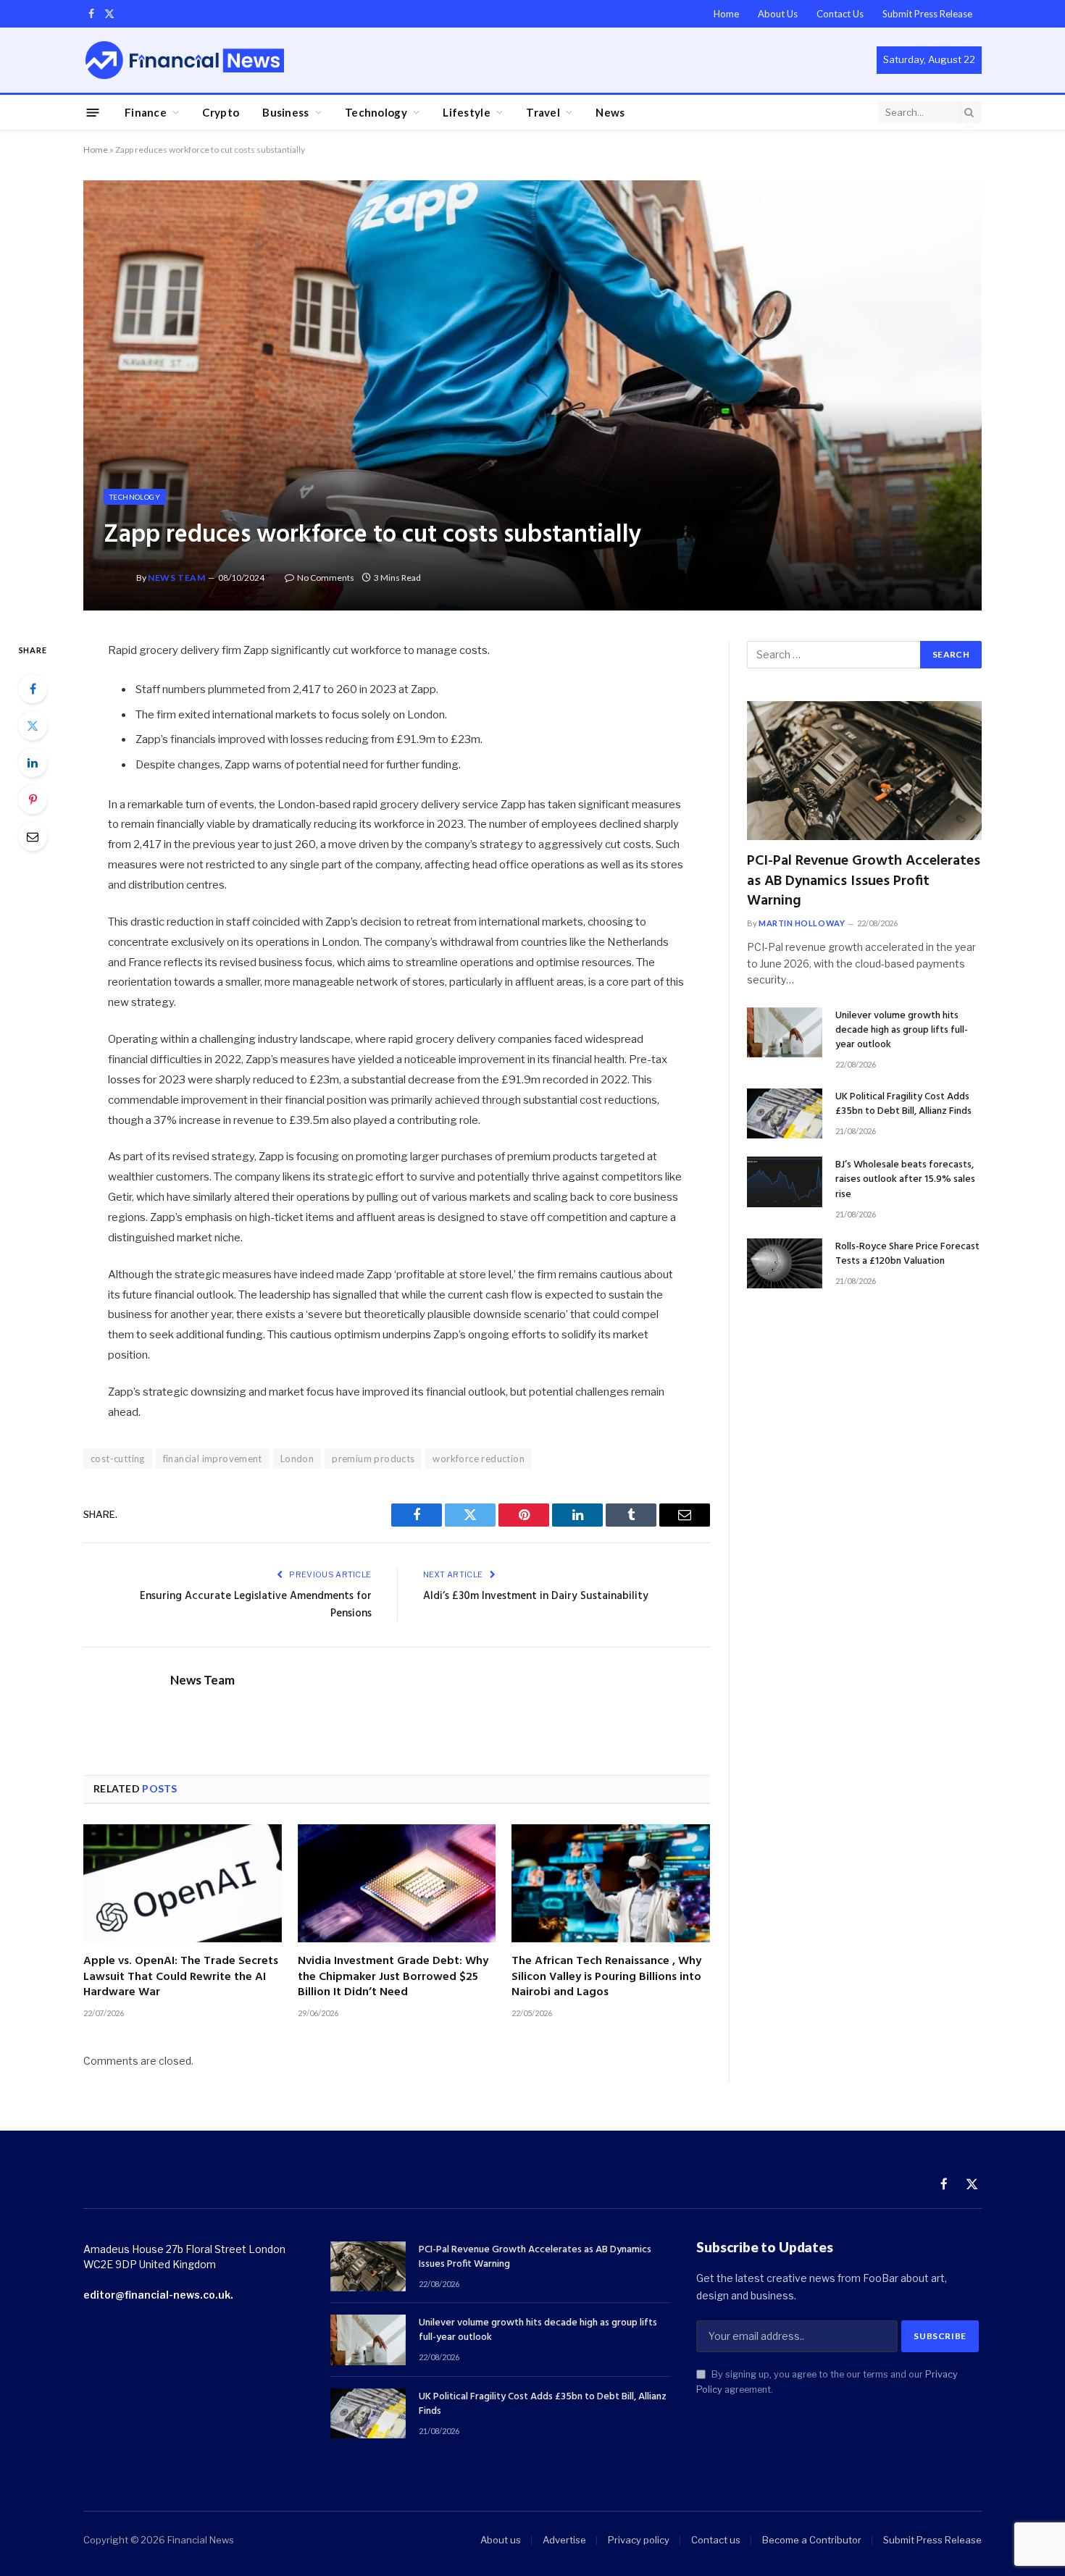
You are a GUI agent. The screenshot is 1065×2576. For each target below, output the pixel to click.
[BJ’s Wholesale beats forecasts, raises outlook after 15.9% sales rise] (785, 1182)
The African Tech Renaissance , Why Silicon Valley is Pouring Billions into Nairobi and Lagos (606, 1977)
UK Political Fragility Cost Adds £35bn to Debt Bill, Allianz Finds (903, 1104)
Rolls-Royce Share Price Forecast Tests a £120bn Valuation (907, 1254)
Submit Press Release (927, 14)
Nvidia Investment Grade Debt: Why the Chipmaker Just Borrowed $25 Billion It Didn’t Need (393, 1977)
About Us (778, 14)
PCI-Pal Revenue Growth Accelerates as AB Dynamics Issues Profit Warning (864, 881)
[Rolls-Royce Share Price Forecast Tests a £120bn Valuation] (785, 1263)
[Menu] (93, 112)
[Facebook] (33, 689)
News (610, 112)
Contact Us (840, 14)
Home (726, 14)
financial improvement (213, 1459)
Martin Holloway (802, 923)
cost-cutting (118, 1459)
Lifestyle (467, 112)
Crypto (221, 112)
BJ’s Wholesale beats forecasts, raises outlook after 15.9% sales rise (905, 1180)
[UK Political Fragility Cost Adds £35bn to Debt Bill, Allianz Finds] (785, 1113)
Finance (146, 112)
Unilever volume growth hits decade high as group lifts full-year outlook (902, 1031)
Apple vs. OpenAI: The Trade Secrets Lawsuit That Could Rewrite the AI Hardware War (181, 1977)
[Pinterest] (33, 800)
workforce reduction (478, 1459)
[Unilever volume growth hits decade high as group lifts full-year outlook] (785, 1032)
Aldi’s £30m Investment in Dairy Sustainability (536, 1596)
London (297, 1459)
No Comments (326, 578)
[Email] (33, 836)
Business (285, 112)
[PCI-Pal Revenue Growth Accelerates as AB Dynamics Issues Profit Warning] (864, 771)
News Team (176, 578)
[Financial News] (185, 60)
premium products (373, 1459)
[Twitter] (33, 726)
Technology (376, 112)
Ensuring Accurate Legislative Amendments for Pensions (256, 1605)
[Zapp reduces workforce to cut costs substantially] (532, 395)
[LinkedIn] (33, 763)
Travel (543, 112)
